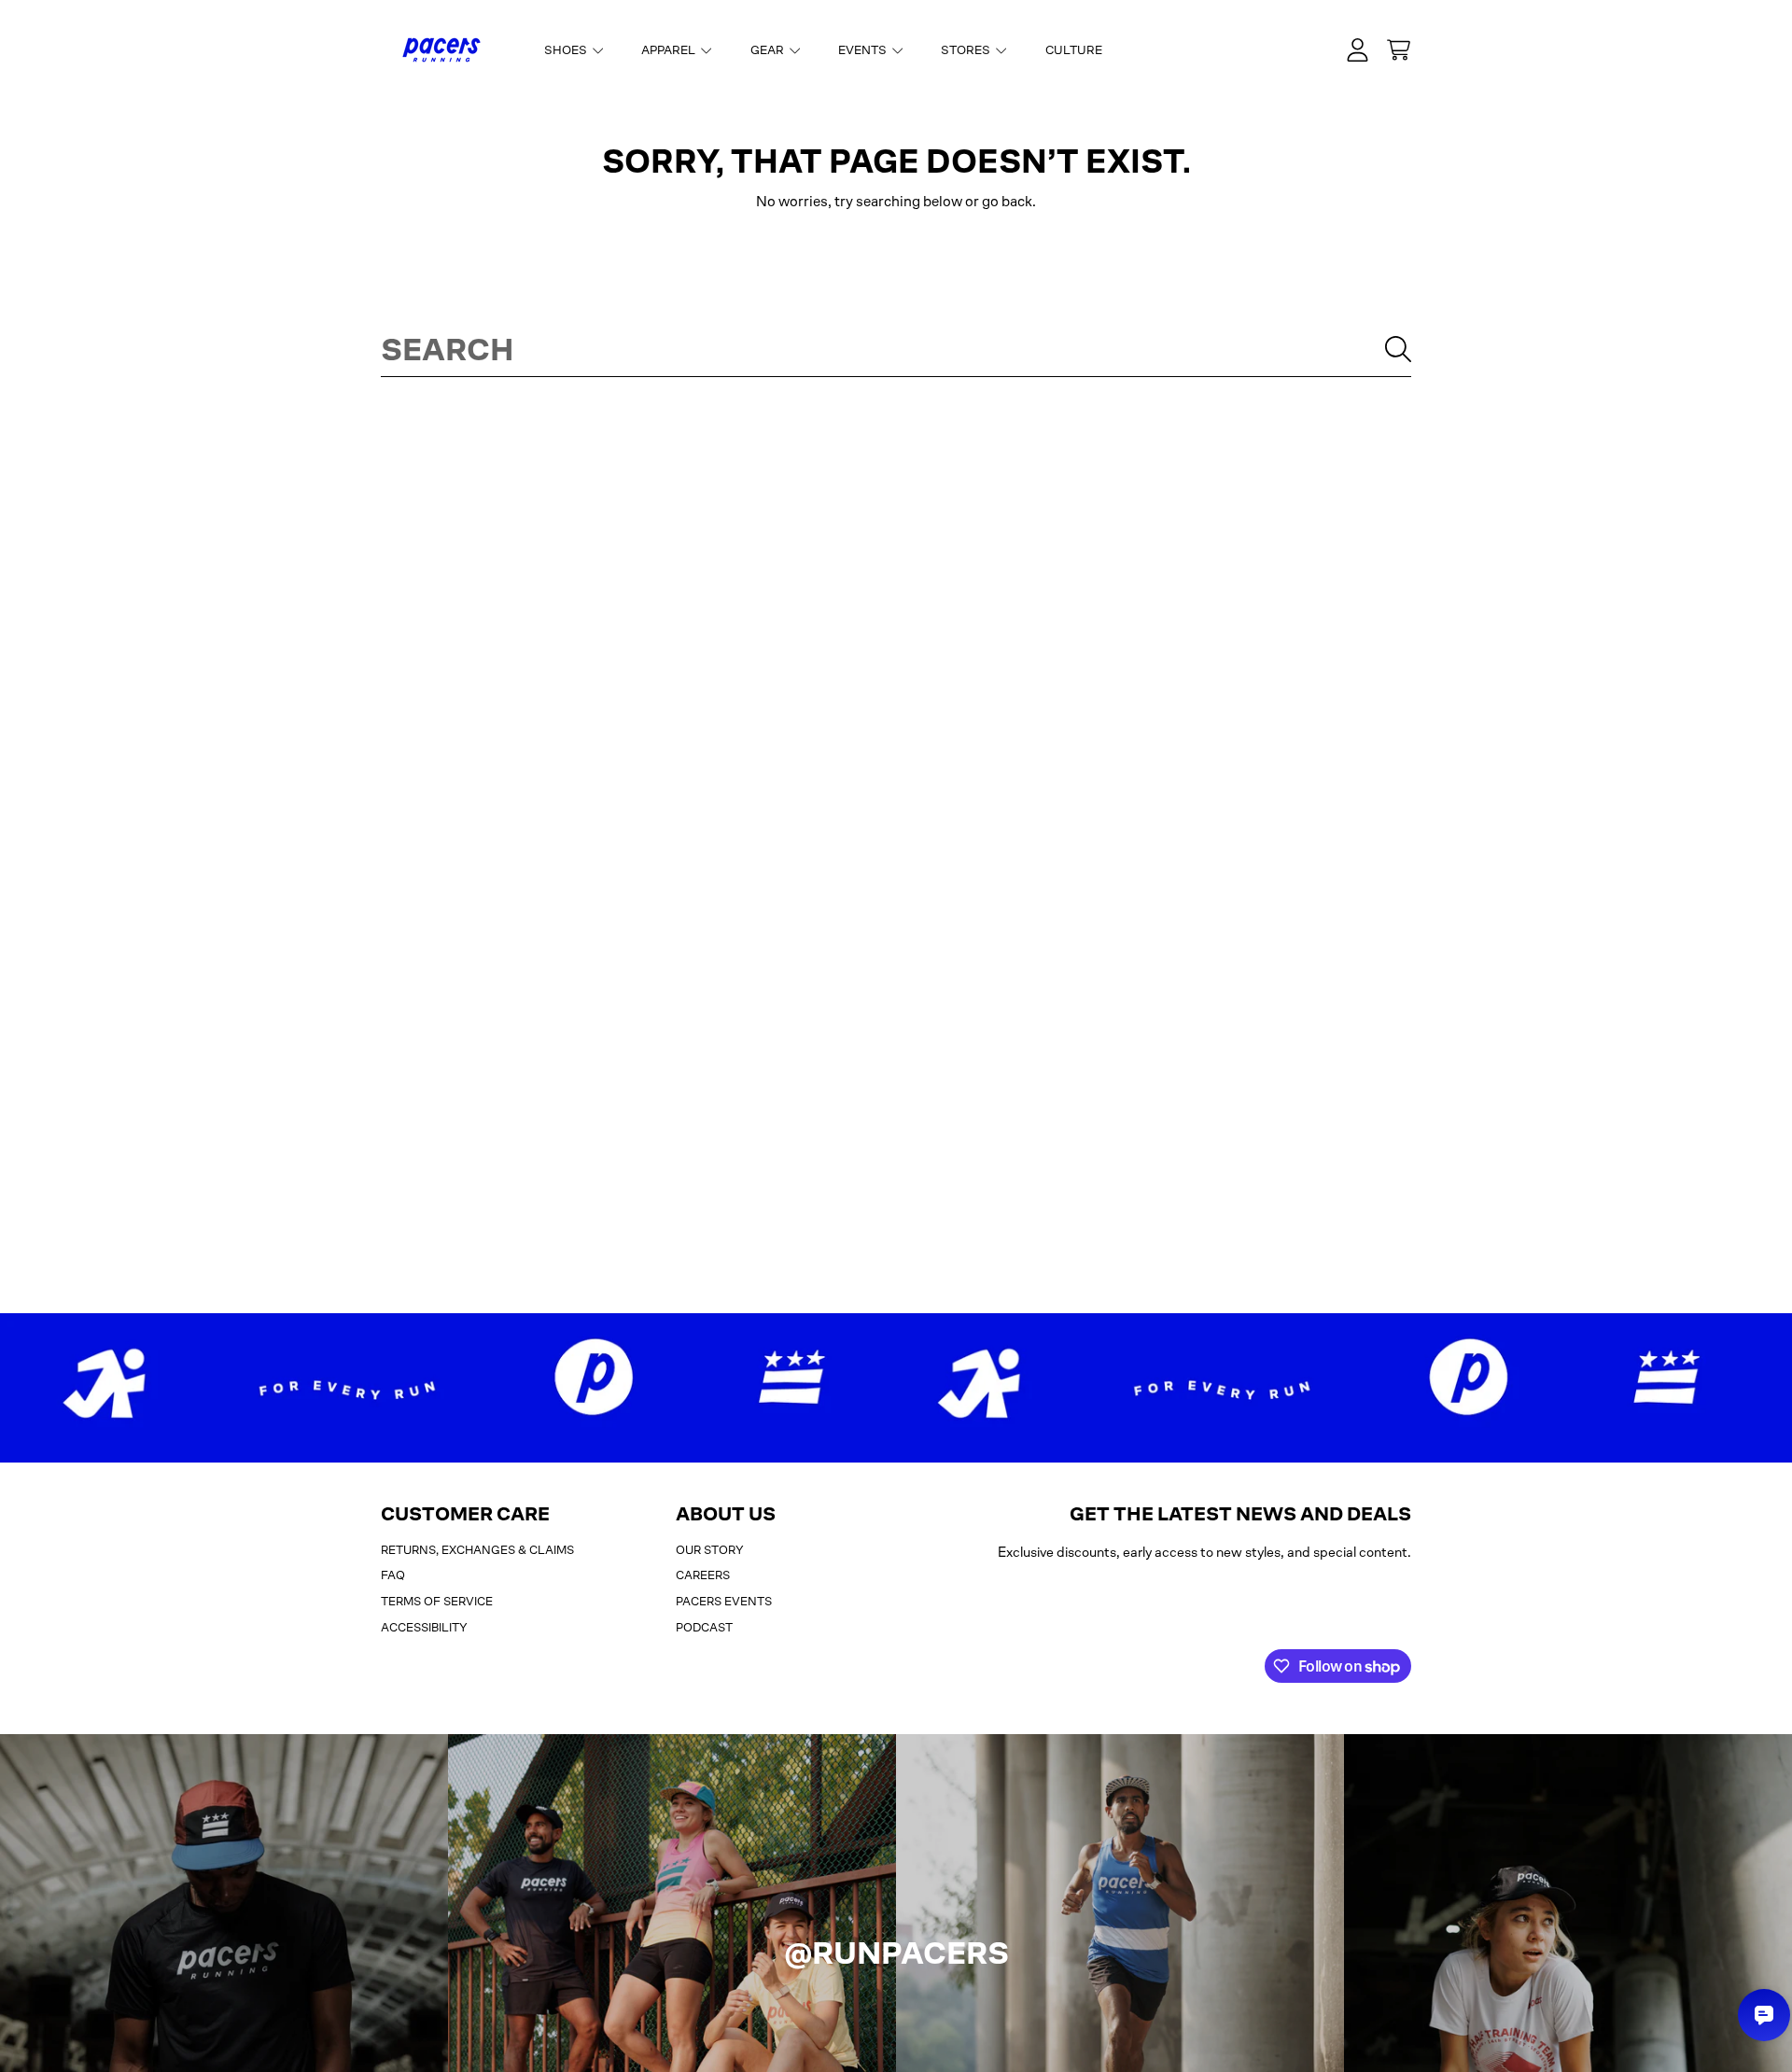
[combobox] (896, 349)
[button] (1398, 50)
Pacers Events (724, 1601)
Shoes (567, 50)
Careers (703, 1575)
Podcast (704, 1627)
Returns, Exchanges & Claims (477, 1550)
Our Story (710, 1550)
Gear (769, 50)
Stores (967, 50)
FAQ (393, 1575)
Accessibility (424, 1627)
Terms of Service (437, 1601)
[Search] (1398, 349)
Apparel (670, 50)
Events (864, 50)
